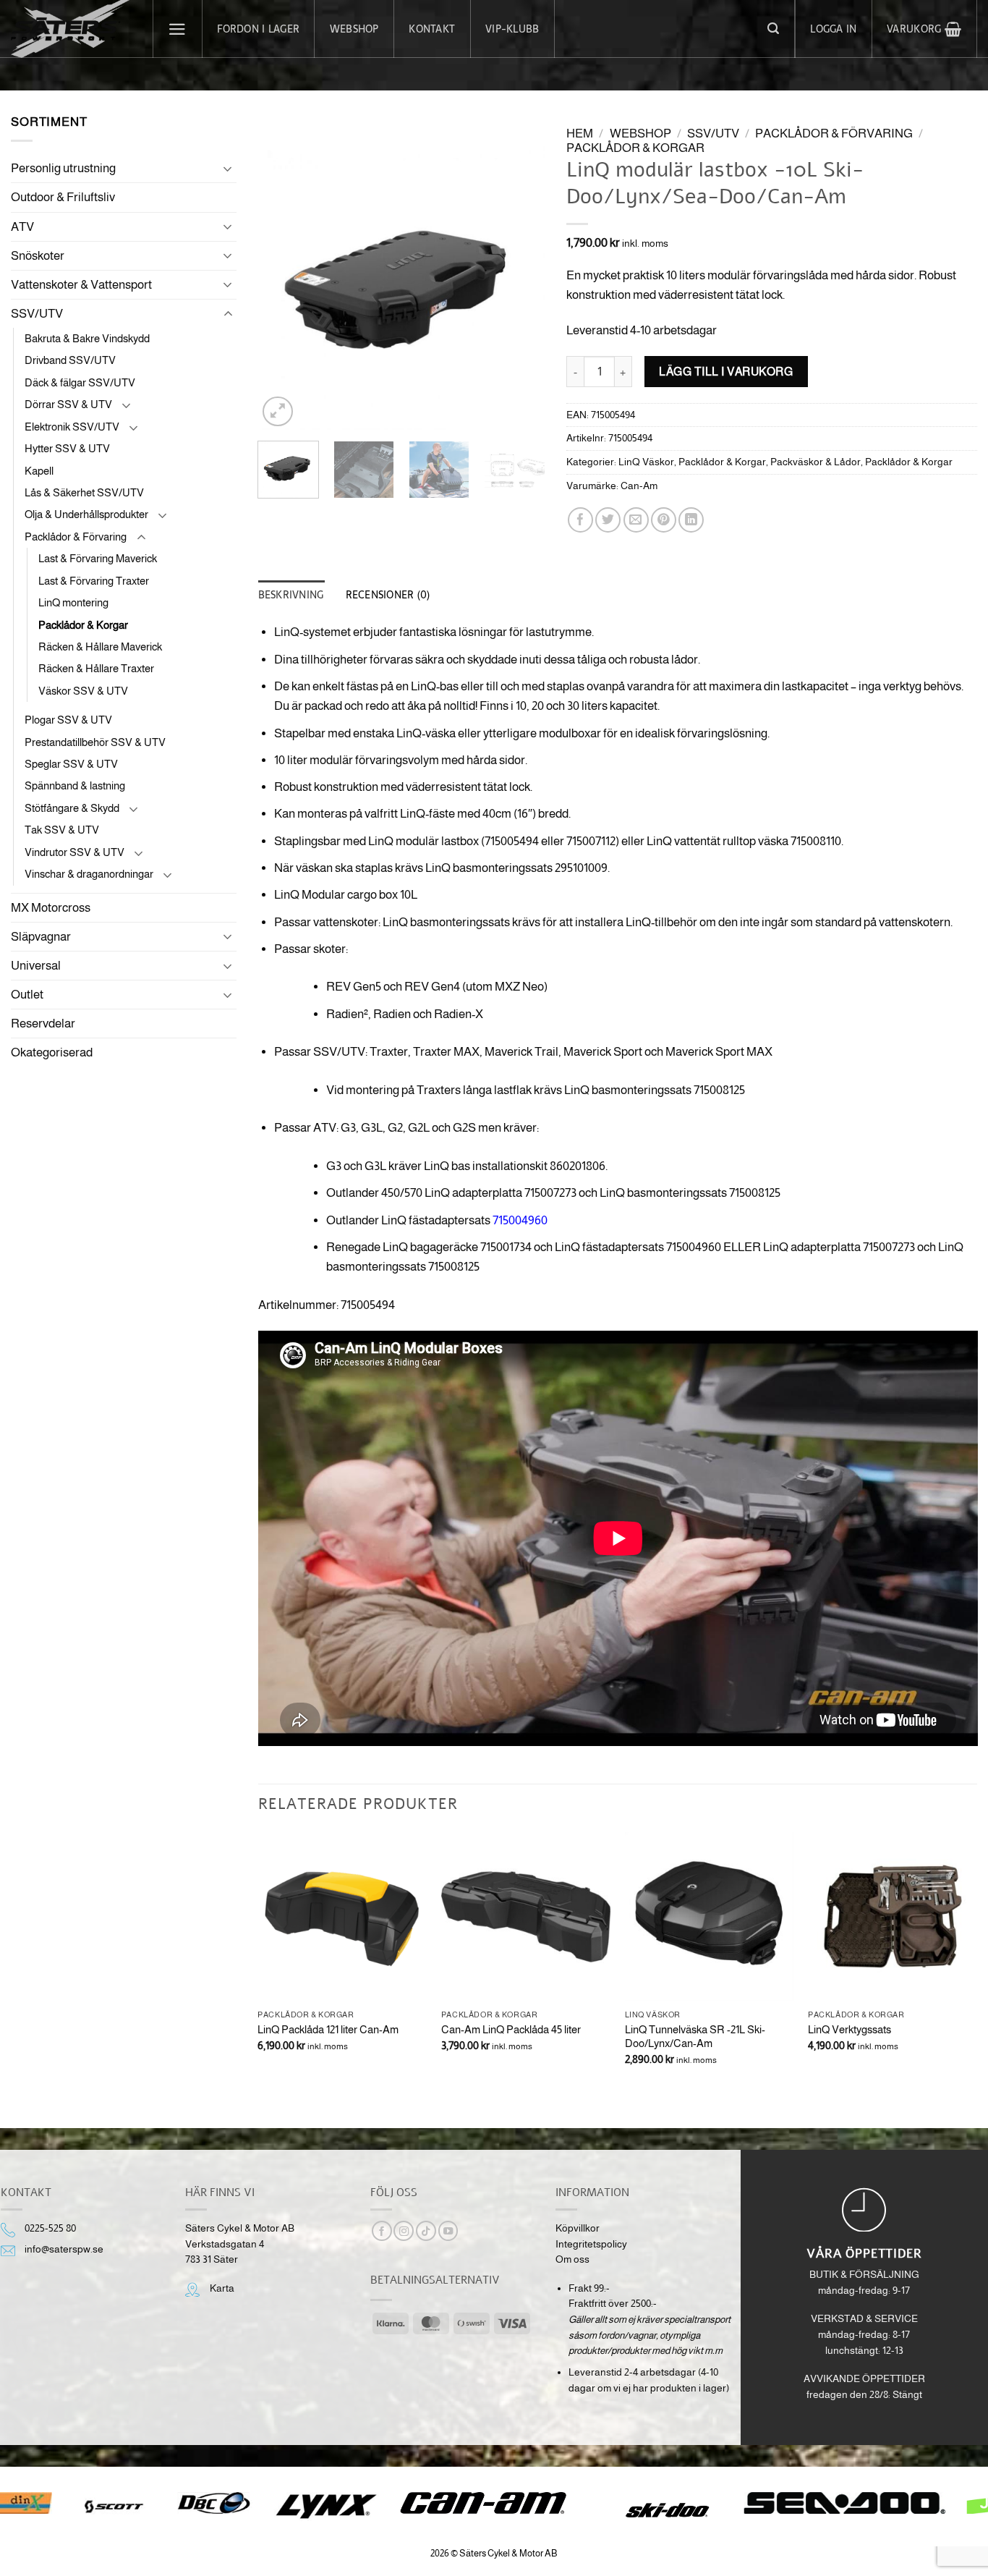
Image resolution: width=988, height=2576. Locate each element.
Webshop (354, 29)
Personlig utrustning (63, 168)
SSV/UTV (37, 314)
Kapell (39, 471)
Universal (36, 966)
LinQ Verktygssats (849, 2029)
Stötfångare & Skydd (72, 808)
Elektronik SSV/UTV (72, 427)
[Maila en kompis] (636, 520)
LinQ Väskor (646, 462)
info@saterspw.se (64, 2249)
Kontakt (432, 29)
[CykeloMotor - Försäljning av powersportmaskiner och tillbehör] (71, 29)
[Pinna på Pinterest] (664, 520)
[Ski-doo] (666, 2510)
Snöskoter (38, 256)
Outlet (27, 995)
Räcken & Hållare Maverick (100, 647)
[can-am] (494, 2503)
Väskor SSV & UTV (83, 691)
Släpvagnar (41, 937)
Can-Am (639, 486)
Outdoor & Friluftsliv (63, 197)
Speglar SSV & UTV (71, 764)
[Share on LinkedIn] (691, 520)
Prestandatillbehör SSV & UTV (95, 742)
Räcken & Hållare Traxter (96, 668)
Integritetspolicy (591, 2244)
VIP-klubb (512, 29)
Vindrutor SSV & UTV (74, 852)
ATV (22, 227)
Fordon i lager (258, 29)
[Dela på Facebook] (580, 520)
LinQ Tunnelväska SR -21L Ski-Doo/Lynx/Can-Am (695, 2037)
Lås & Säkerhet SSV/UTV (84, 492)
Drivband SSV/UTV (70, 360)
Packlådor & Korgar (83, 625)
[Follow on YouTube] (448, 2231)
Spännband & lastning (75, 785)
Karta (222, 2288)
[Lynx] (326, 2507)
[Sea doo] (845, 2503)
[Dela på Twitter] (608, 520)
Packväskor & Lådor (815, 462)
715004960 (520, 1220)
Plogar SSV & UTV (68, 720)
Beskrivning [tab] (291, 595)
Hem (580, 134)
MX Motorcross (51, 908)
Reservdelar (43, 1024)
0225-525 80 (50, 2228)
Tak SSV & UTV (62, 830)
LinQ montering (73, 602)
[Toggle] (228, 169)
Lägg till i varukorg (726, 371)
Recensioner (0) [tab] (388, 595)
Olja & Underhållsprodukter (86, 514)
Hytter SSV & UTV (67, 448)
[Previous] (282, 286)
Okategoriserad (52, 1052)
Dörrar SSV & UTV (68, 404)
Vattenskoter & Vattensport (81, 285)
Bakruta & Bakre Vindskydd (87, 338)
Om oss (572, 2259)
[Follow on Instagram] (404, 2231)
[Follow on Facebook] (382, 2231)
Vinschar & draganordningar (89, 874)
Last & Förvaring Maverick (98, 558)
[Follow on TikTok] (426, 2231)
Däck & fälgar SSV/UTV (80, 382)
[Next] (521, 286)
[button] (178, 29)
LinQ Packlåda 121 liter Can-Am (328, 2029)
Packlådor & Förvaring (76, 537)
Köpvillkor (578, 2228)
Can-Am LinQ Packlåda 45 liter (511, 2029)
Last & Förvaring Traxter (94, 581)
